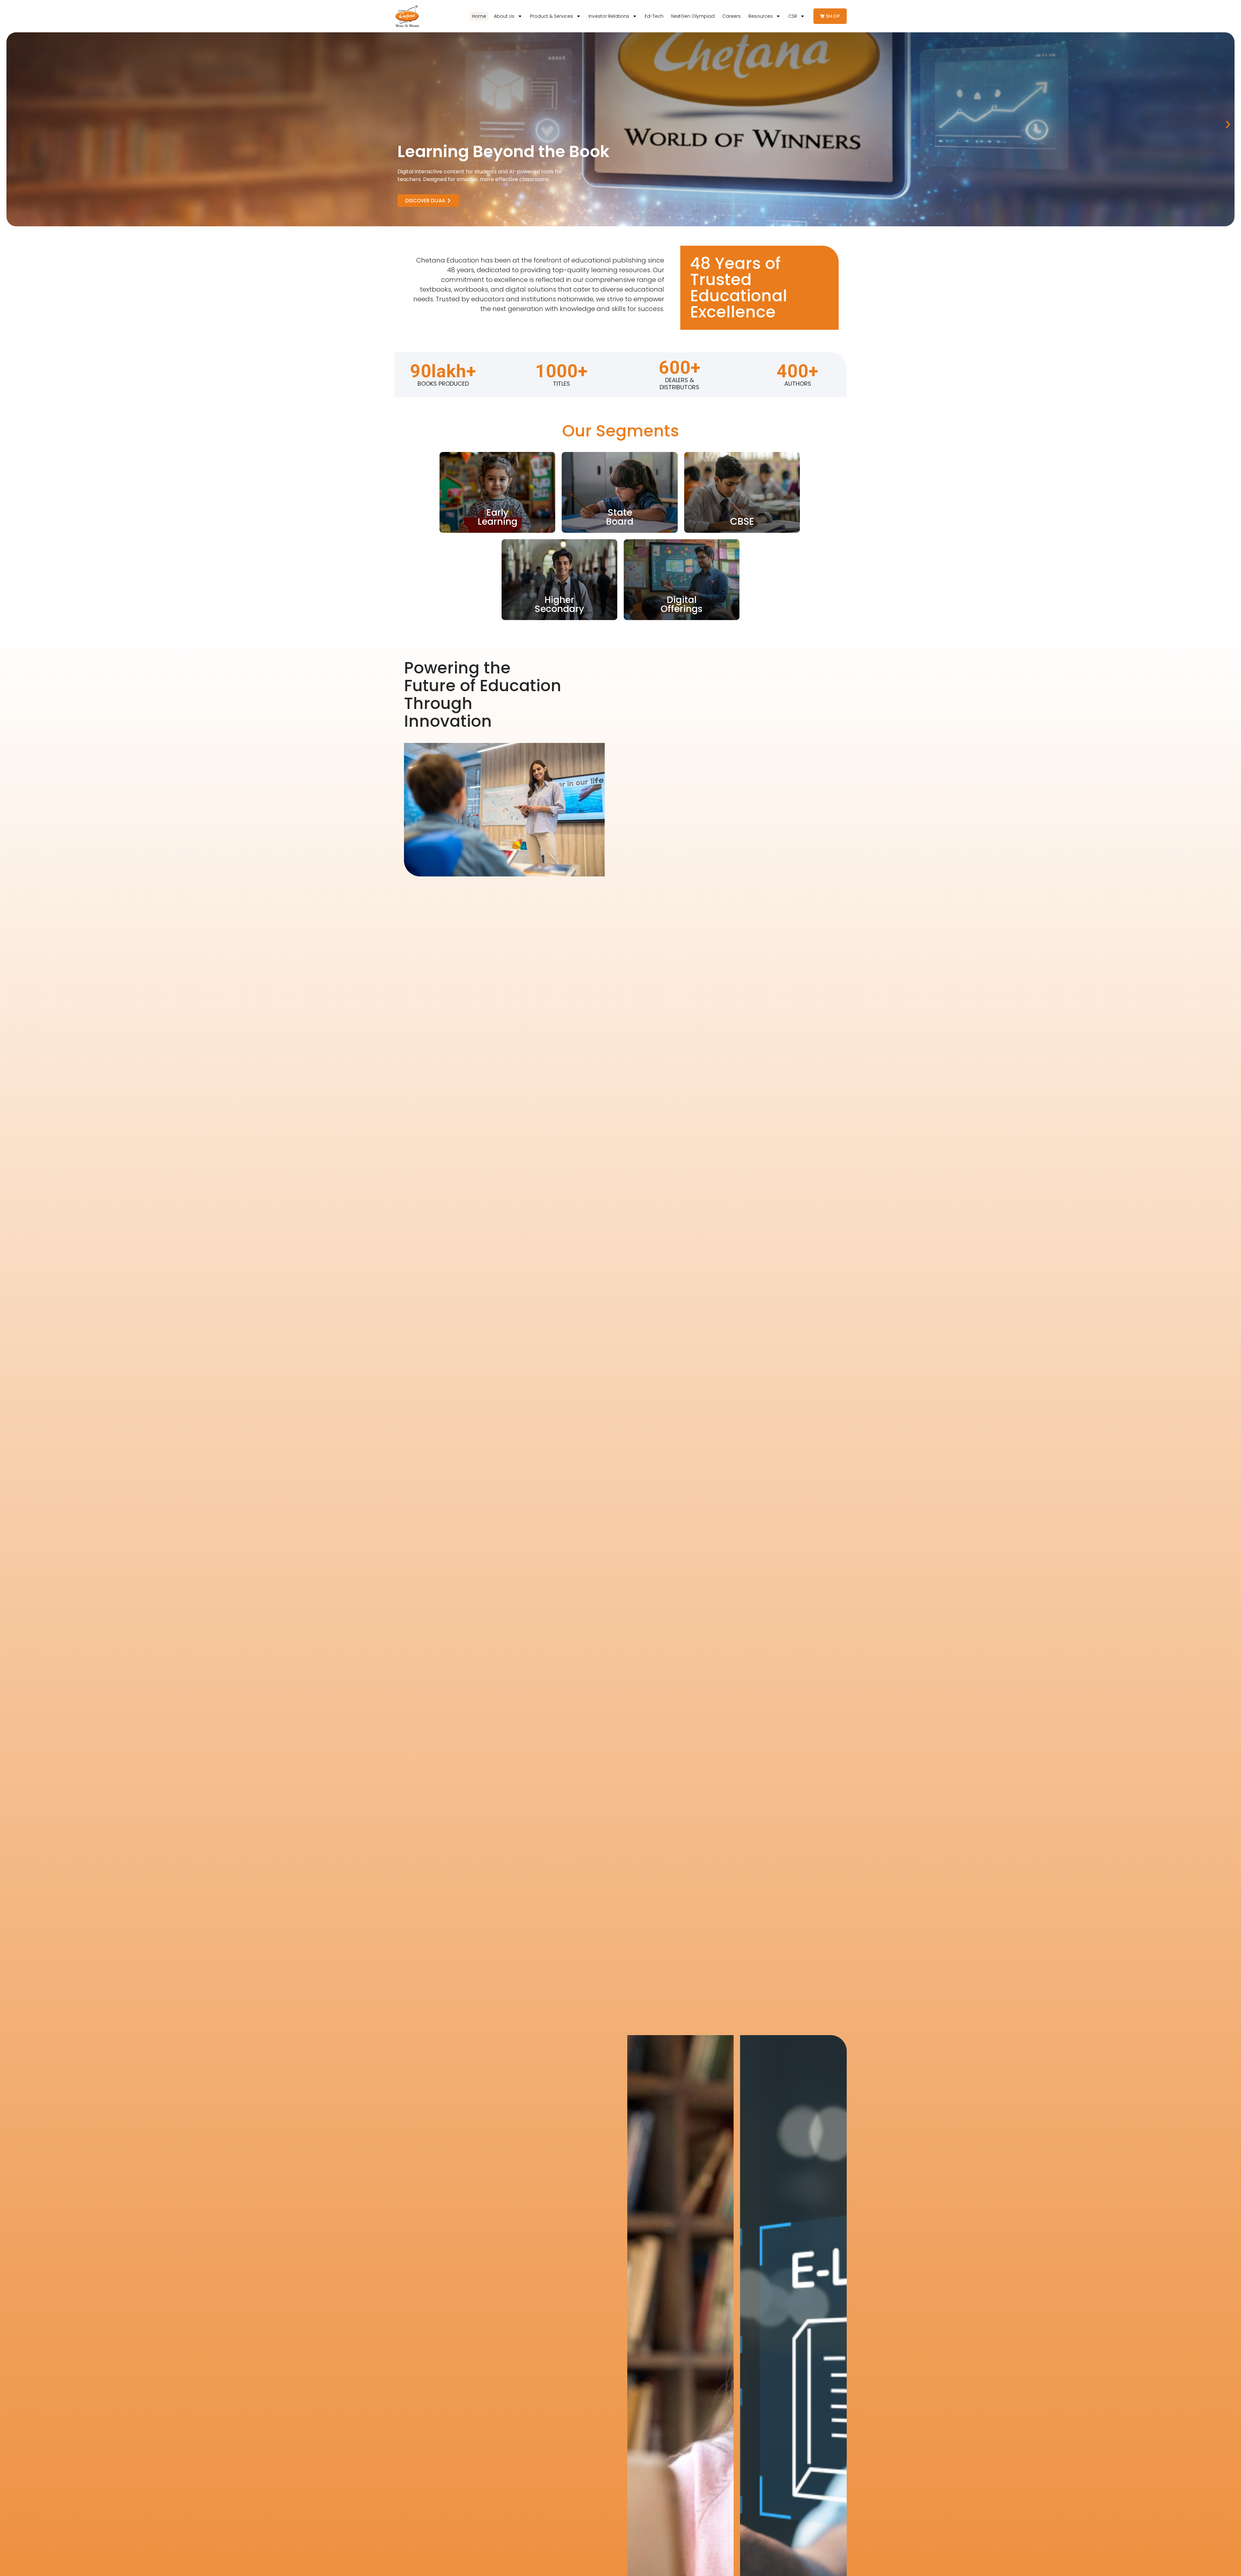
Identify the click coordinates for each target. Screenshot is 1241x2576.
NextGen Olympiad (693, 16)
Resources (761, 16)
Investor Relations (609, 16)
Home (479, 16)
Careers (732, 16)
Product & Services (552, 16)
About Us (504, 16)
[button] (1228, 124)
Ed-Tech (654, 16)
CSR (793, 16)
